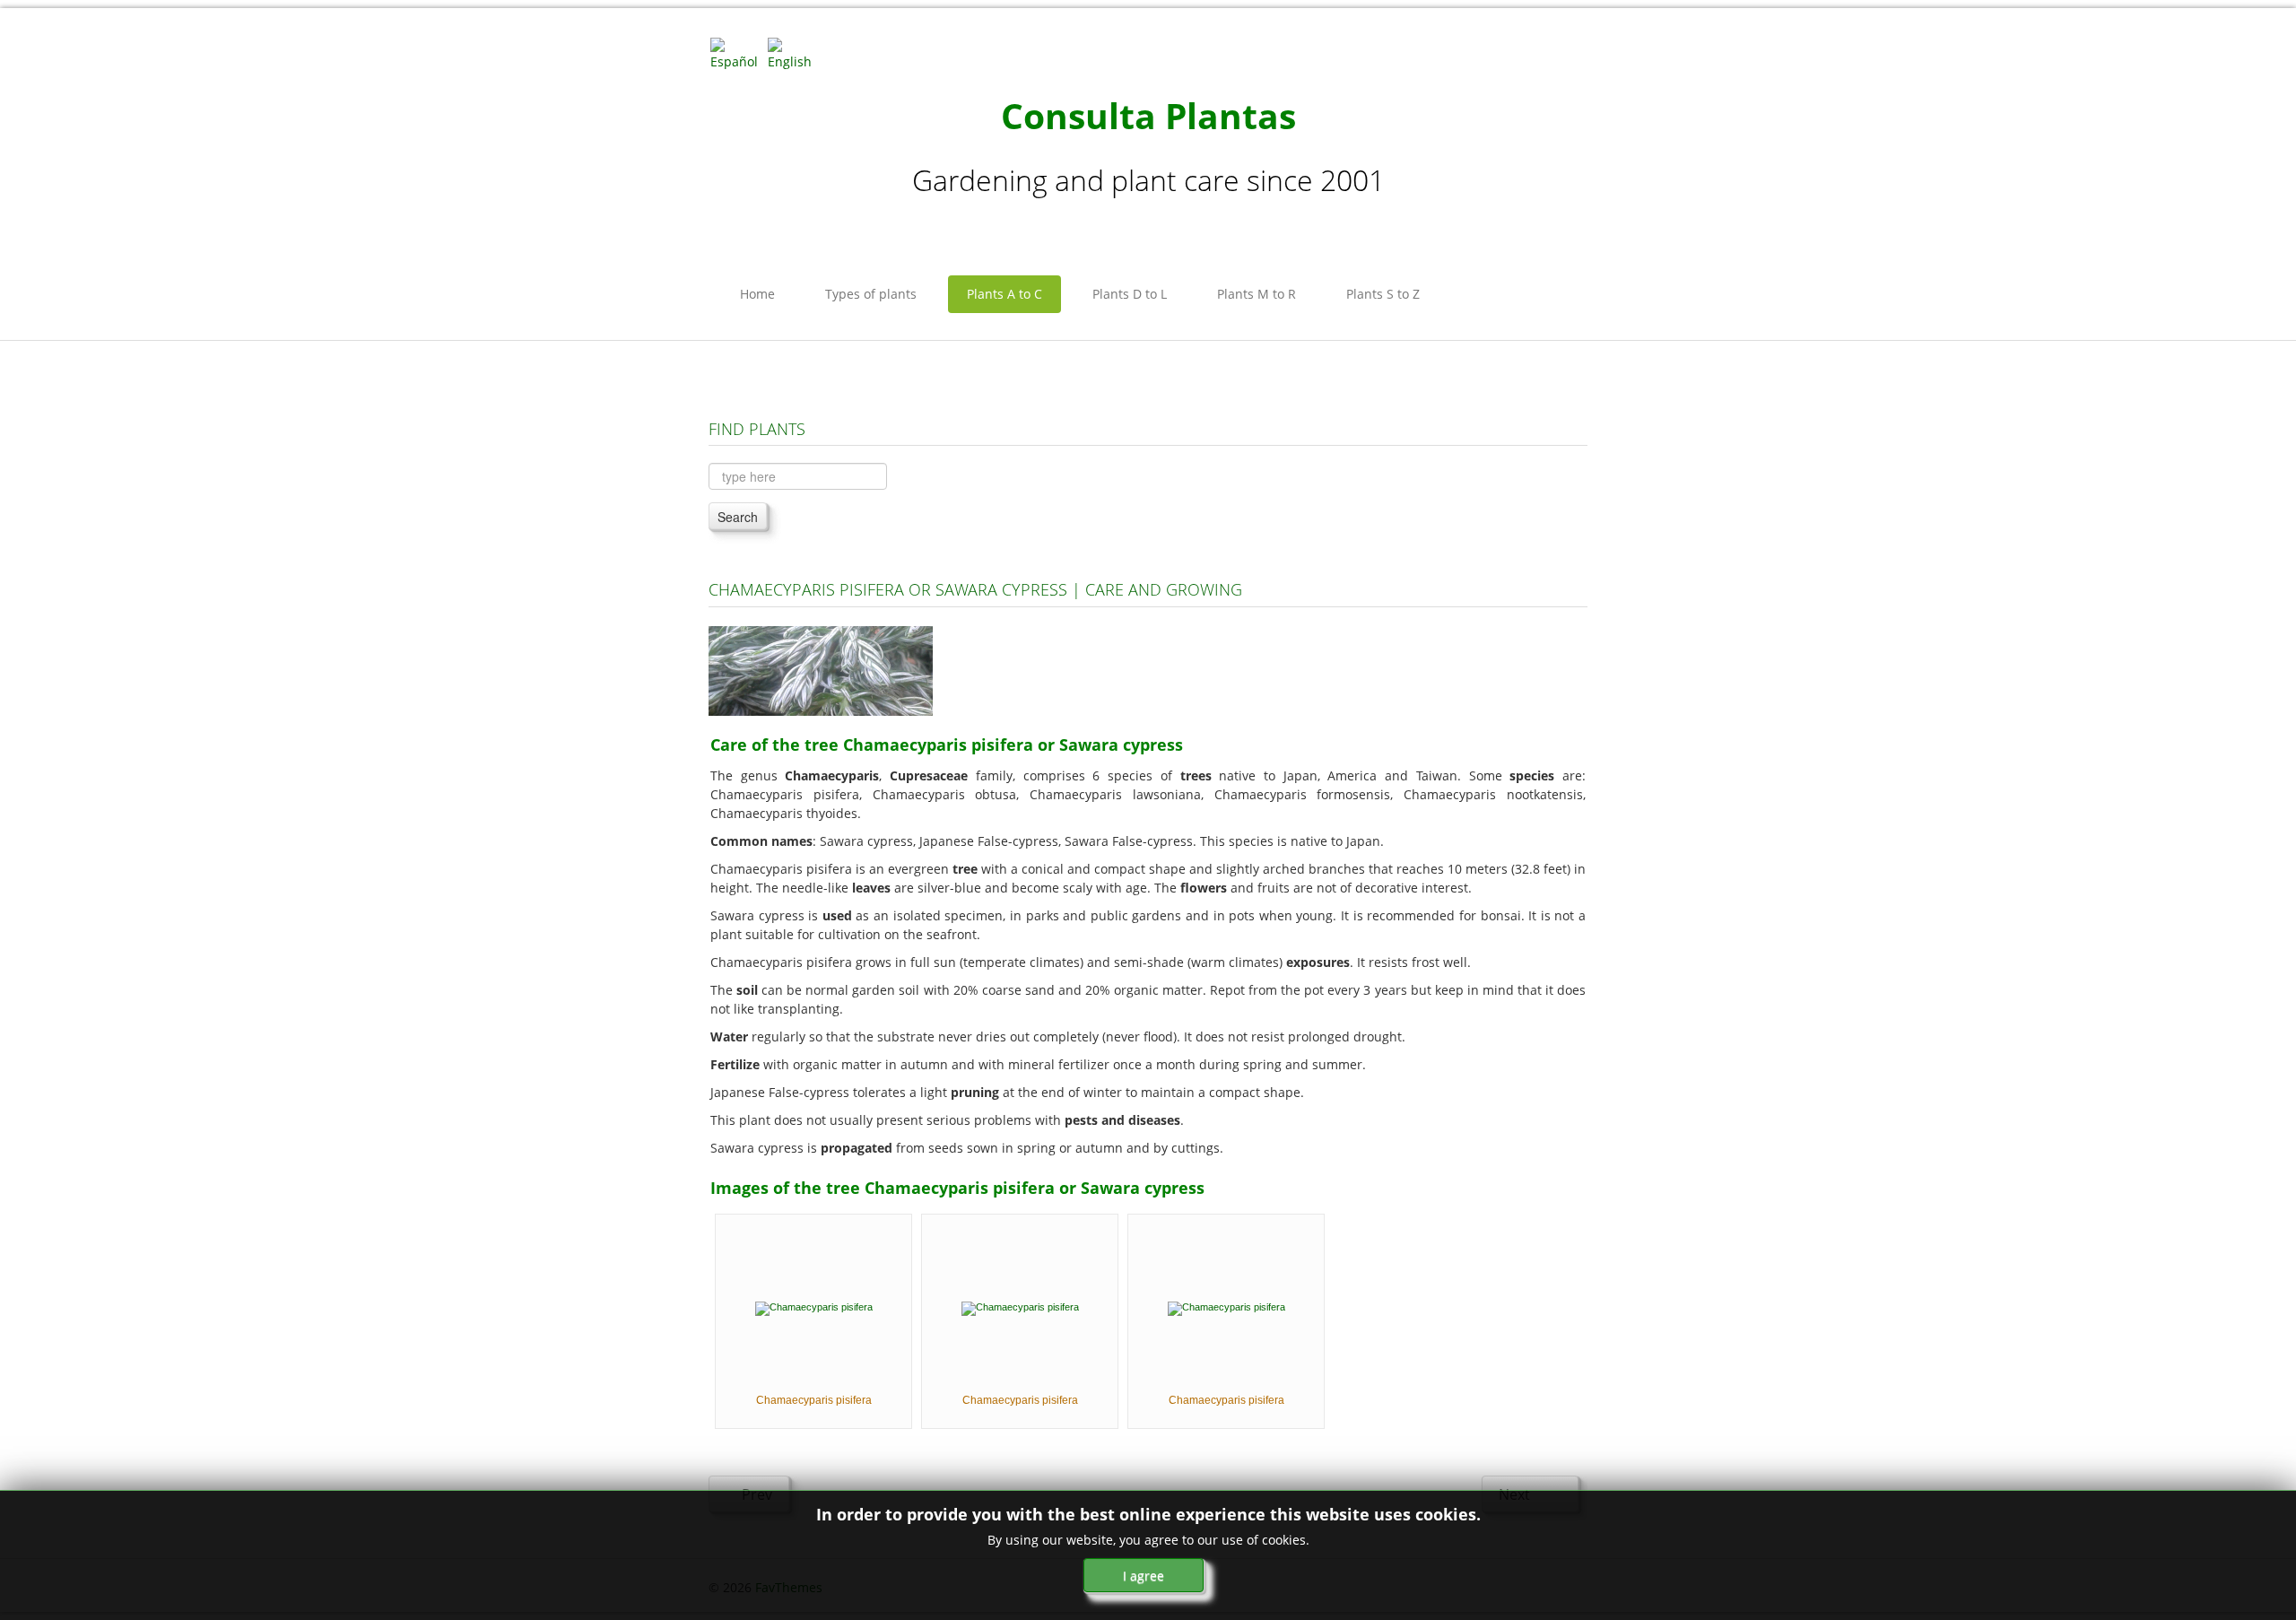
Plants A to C (1004, 294)
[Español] (737, 52)
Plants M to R (1257, 294)
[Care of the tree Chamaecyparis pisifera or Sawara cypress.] (821, 670)
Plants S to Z (1383, 294)
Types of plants (871, 294)
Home (757, 294)
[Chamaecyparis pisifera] (814, 1308)
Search (738, 517)
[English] (795, 52)
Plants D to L (1130, 294)
